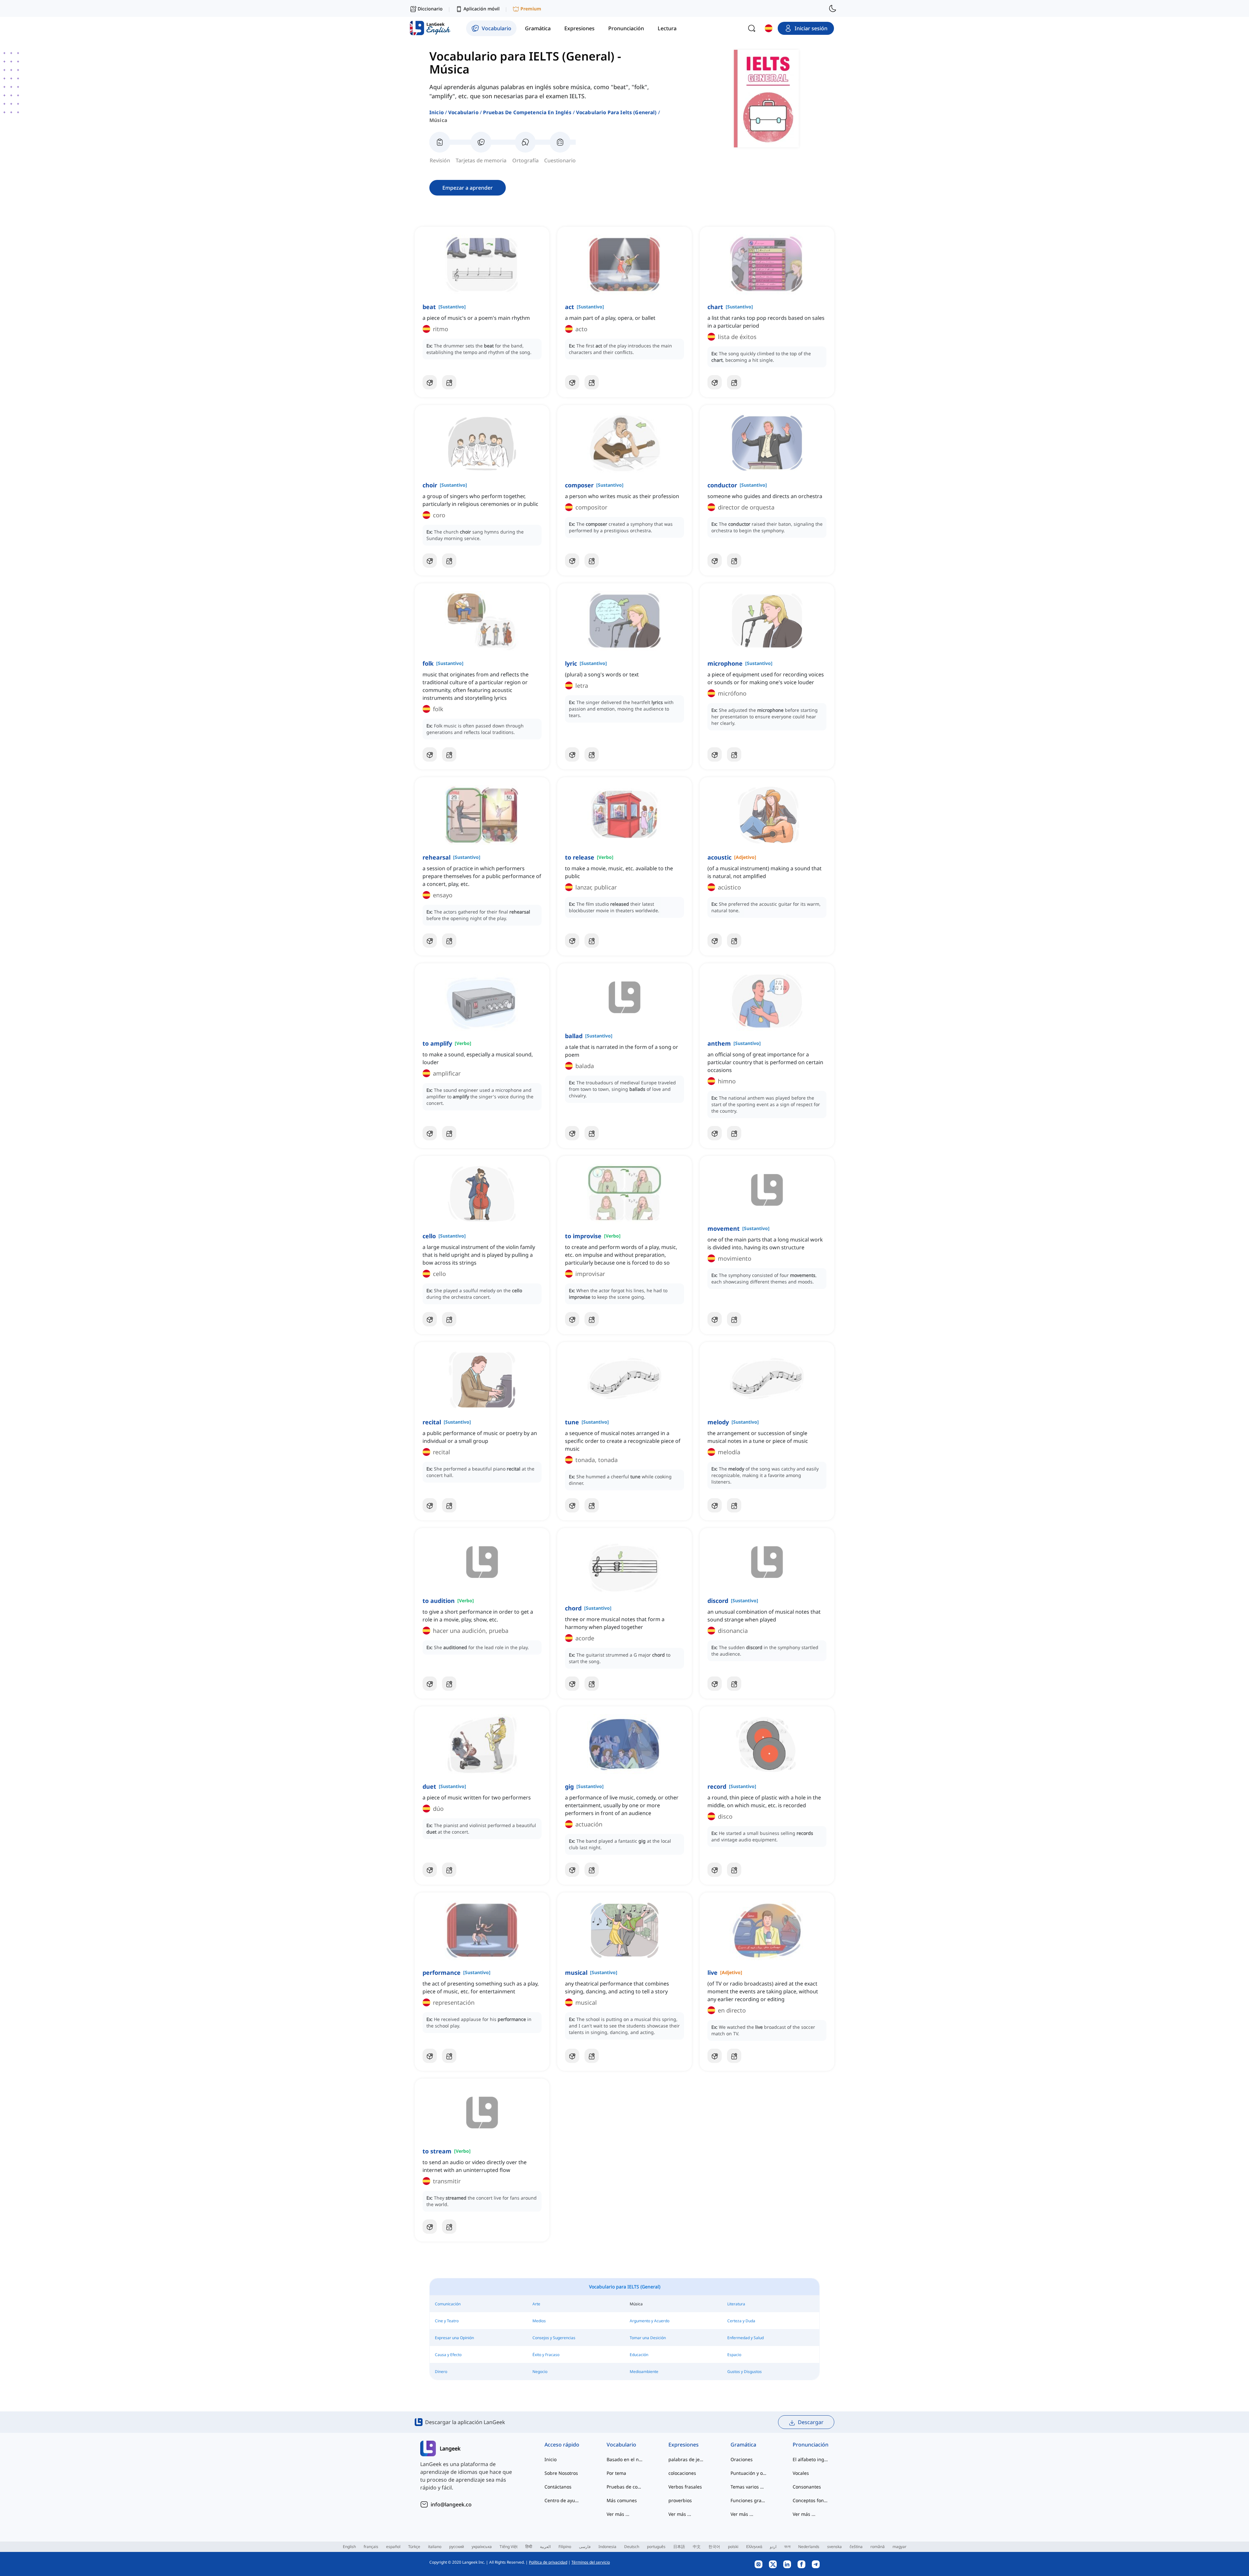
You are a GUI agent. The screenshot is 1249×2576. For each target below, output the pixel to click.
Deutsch (632, 2547)
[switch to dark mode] (833, 8)
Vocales (801, 2473)
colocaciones (682, 2473)
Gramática (743, 2445)
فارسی (585, 2547)
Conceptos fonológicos (811, 2500)
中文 (697, 2547)
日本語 (679, 2547)
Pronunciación (811, 2445)
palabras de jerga (686, 2459)
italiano (435, 2547)
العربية (545, 2547)
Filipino (565, 2547)
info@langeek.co (451, 2504)
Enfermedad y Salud (745, 2338)
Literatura (736, 2304)
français (371, 2547)
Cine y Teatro (447, 2321)
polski (733, 2547)
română (878, 2547)
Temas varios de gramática (749, 2487)
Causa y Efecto (448, 2355)
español (393, 2547)
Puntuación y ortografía (749, 2473)
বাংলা (787, 2547)
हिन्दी (529, 2547)
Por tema (616, 2473)
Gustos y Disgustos (745, 2372)
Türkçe (414, 2547)
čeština (856, 2547)
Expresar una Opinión (454, 2338)
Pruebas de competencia (625, 2487)
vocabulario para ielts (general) (616, 112)
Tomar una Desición (648, 2338)
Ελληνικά (754, 2547)
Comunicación (448, 2304)
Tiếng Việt (509, 2547)
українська (482, 2547)
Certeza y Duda (741, 2321)
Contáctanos (558, 2487)
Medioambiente (644, 2372)
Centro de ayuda (563, 2500)
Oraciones (742, 2459)
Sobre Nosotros (561, 2473)
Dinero (441, 2372)
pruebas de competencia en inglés (527, 112)
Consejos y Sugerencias (554, 2338)
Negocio (540, 2372)
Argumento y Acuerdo (650, 2321)
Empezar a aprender (468, 188)
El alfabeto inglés (811, 2459)
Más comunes (622, 2500)
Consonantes (807, 2487)
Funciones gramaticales (749, 2500)
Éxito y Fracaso (546, 2355)
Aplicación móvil (482, 9)
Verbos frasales (685, 2487)
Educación (639, 2355)
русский (457, 2547)
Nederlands (809, 2547)
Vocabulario (463, 112)
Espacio (734, 2355)
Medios (539, 2321)
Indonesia (607, 2547)
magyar (900, 2547)
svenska (834, 2547)
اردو (773, 2547)
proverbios (680, 2500)
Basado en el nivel (625, 2459)
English (349, 2547)
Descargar (811, 2422)
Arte (536, 2304)
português (656, 2547)
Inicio (436, 112)
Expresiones (684, 2445)
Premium (531, 9)
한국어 (714, 2547)
